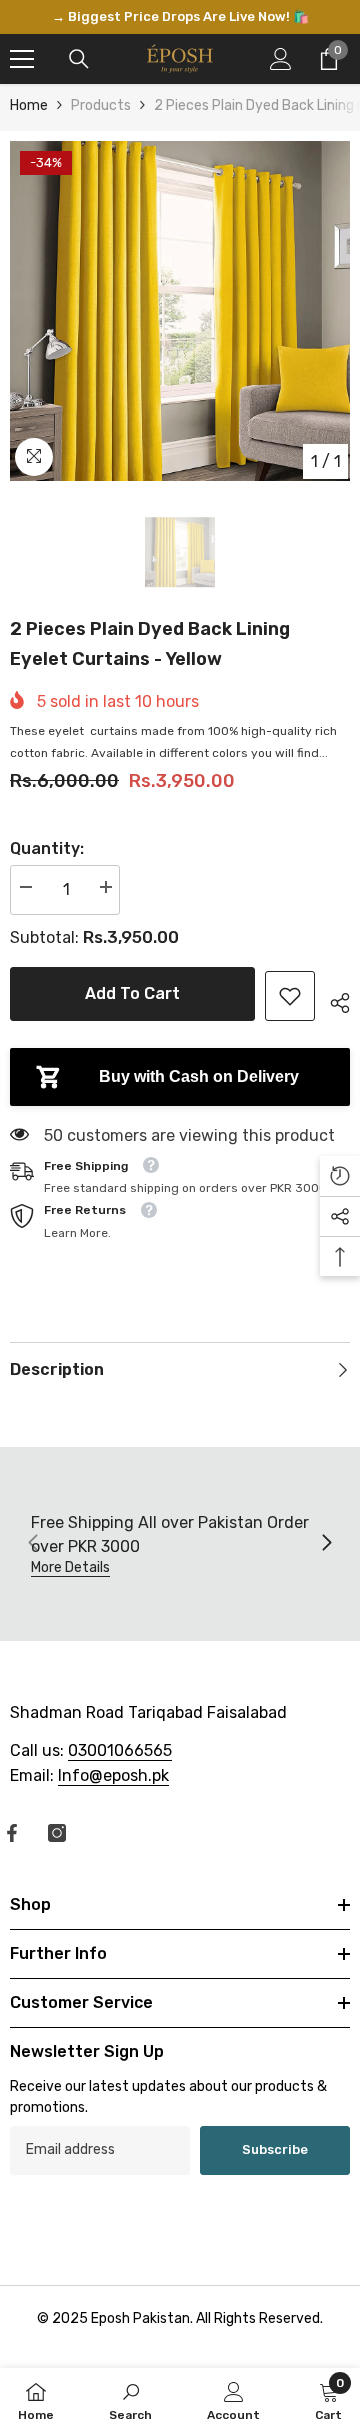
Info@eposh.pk (113, 1775)
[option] (180, 17)
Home (29, 105)
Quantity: (47, 848)
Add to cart (132, 993)
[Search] (79, 59)
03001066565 (120, 1750)
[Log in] (281, 59)
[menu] (22, 59)
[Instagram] (57, 1833)
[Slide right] (326, 1544)
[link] (290, 996)
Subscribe (275, 2149)
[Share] (332, 1000)
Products (101, 105)
